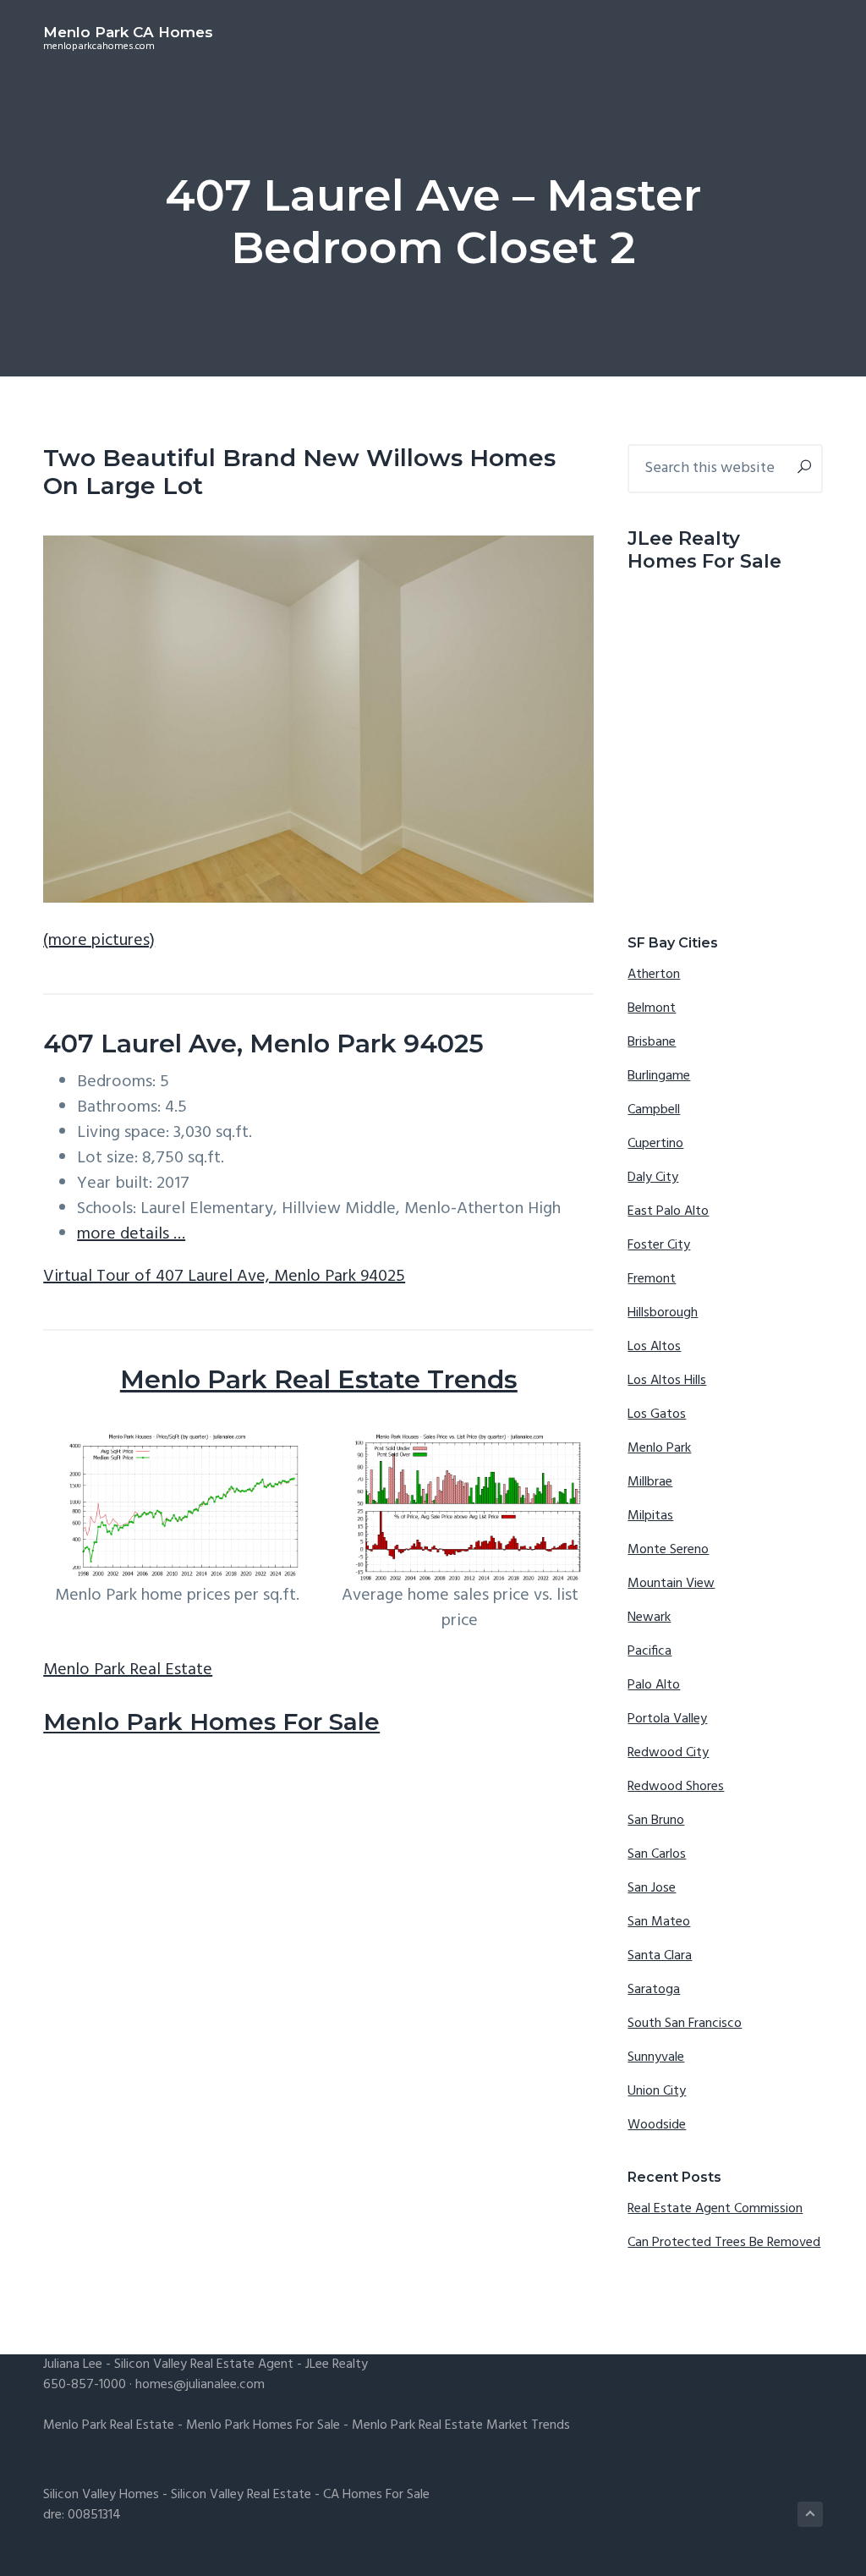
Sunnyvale (656, 2057)
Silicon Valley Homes (101, 2495)
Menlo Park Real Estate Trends (319, 1379)
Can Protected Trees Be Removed (724, 2243)
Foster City (659, 1245)
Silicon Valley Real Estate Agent (204, 2365)
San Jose (652, 1888)
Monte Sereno (668, 1550)
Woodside (657, 2125)
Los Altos (654, 1347)
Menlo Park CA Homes (128, 32)
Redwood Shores (676, 1787)
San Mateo (659, 1922)
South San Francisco (685, 2024)
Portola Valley (667, 1719)
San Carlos (657, 1854)
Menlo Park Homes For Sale (211, 1722)
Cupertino (655, 1144)
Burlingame (659, 1076)
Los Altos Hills (667, 1381)
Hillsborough (663, 1313)
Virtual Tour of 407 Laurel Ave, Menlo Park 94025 (224, 1277)
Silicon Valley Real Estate (241, 2495)
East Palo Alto (668, 1211)
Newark (649, 1618)
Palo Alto (654, 1685)
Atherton (654, 975)
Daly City (653, 1178)
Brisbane (652, 1042)
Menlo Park (659, 1448)
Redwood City (668, 1753)
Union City (657, 2091)
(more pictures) (99, 941)
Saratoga (654, 1990)
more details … (131, 1234)
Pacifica (649, 1651)
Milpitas (650, 1516)
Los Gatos (657, 1414)
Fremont (652, 1279)
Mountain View (671, 1584)
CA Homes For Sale (376, 2495)
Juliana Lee (73, 2365)
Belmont (652, 1008)
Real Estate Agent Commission (715, 2209)
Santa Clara (660, 1956)
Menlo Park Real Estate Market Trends (461, 2425)
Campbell (654, 1110)
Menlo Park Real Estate (128, 1670)
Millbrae (650, 1482)
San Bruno (656, 1821)
